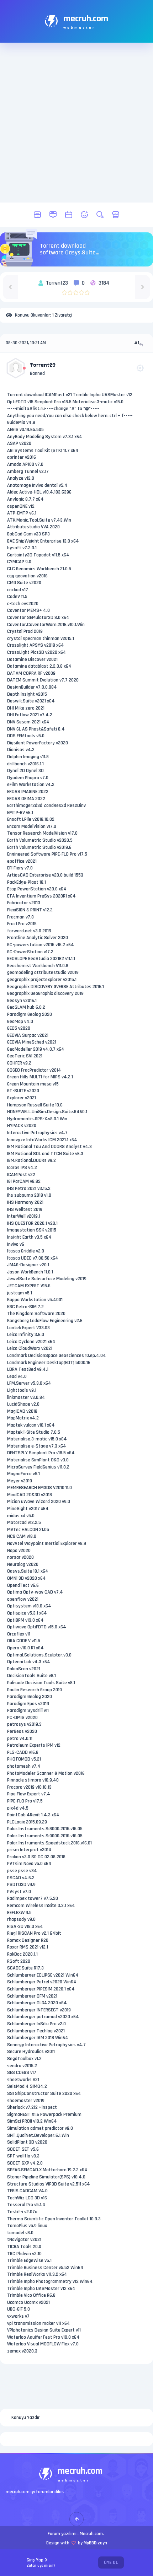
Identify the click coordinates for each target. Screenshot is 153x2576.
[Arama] (100, 215)
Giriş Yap (41, 2563)
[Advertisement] (76, 123)
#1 (137, 343)
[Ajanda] (69, 215)
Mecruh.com (91, 2534)
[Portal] (53, 215)
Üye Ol (111, 2562)
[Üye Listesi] (84, 215)
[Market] (116, 215)
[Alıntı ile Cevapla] (142, 344)
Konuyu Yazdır (25, 2418)
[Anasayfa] (37, 215)
